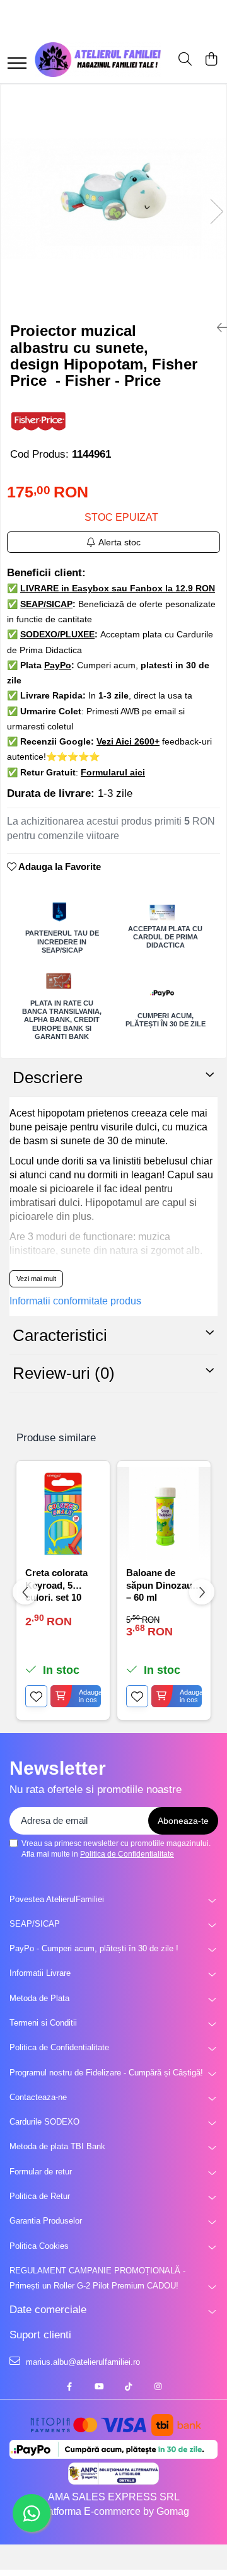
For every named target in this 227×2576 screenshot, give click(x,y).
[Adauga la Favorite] (36, 1696)
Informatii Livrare (40, 1973)
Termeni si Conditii (43, 2023)
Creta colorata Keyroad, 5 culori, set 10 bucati (56, 1584)
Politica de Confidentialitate (127, 1854)
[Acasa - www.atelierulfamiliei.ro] (98, 60)
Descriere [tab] (48, 1077)
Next (216, 212)
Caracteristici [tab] (60, 1335)
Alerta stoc (119, 542)
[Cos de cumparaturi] (211, 60)
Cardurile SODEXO (44, 2122)
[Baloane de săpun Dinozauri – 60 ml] (164, 1514)
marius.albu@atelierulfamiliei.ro (82, 2362)
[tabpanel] (113, 199)
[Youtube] (99, 2387)
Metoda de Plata (39, 1998)
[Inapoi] (217, 328)
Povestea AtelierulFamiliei (57, 1899)
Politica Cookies (39, 2246)
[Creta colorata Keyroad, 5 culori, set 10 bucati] (63, 1514)
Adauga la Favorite (59, 867)
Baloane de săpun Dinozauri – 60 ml (162, 1584)
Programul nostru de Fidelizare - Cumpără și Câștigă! (106, 2073)
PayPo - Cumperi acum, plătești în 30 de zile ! (94, 1948)
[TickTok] (128, 2387)
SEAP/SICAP (35, 1924)
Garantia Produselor (46, 2221)
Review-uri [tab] (64, 1373)
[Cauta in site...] (185, 60)
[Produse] (17, 64)
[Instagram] (158, 2387)
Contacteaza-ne (38, 2097)
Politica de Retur (40, 2196)
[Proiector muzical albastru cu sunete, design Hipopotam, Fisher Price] (113, 199)
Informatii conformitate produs (75, 1301)
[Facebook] (69, 2387)
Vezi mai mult (36, 1279)
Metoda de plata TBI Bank (57, 2146)
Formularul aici (113, 772)
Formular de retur (41, 2172)
